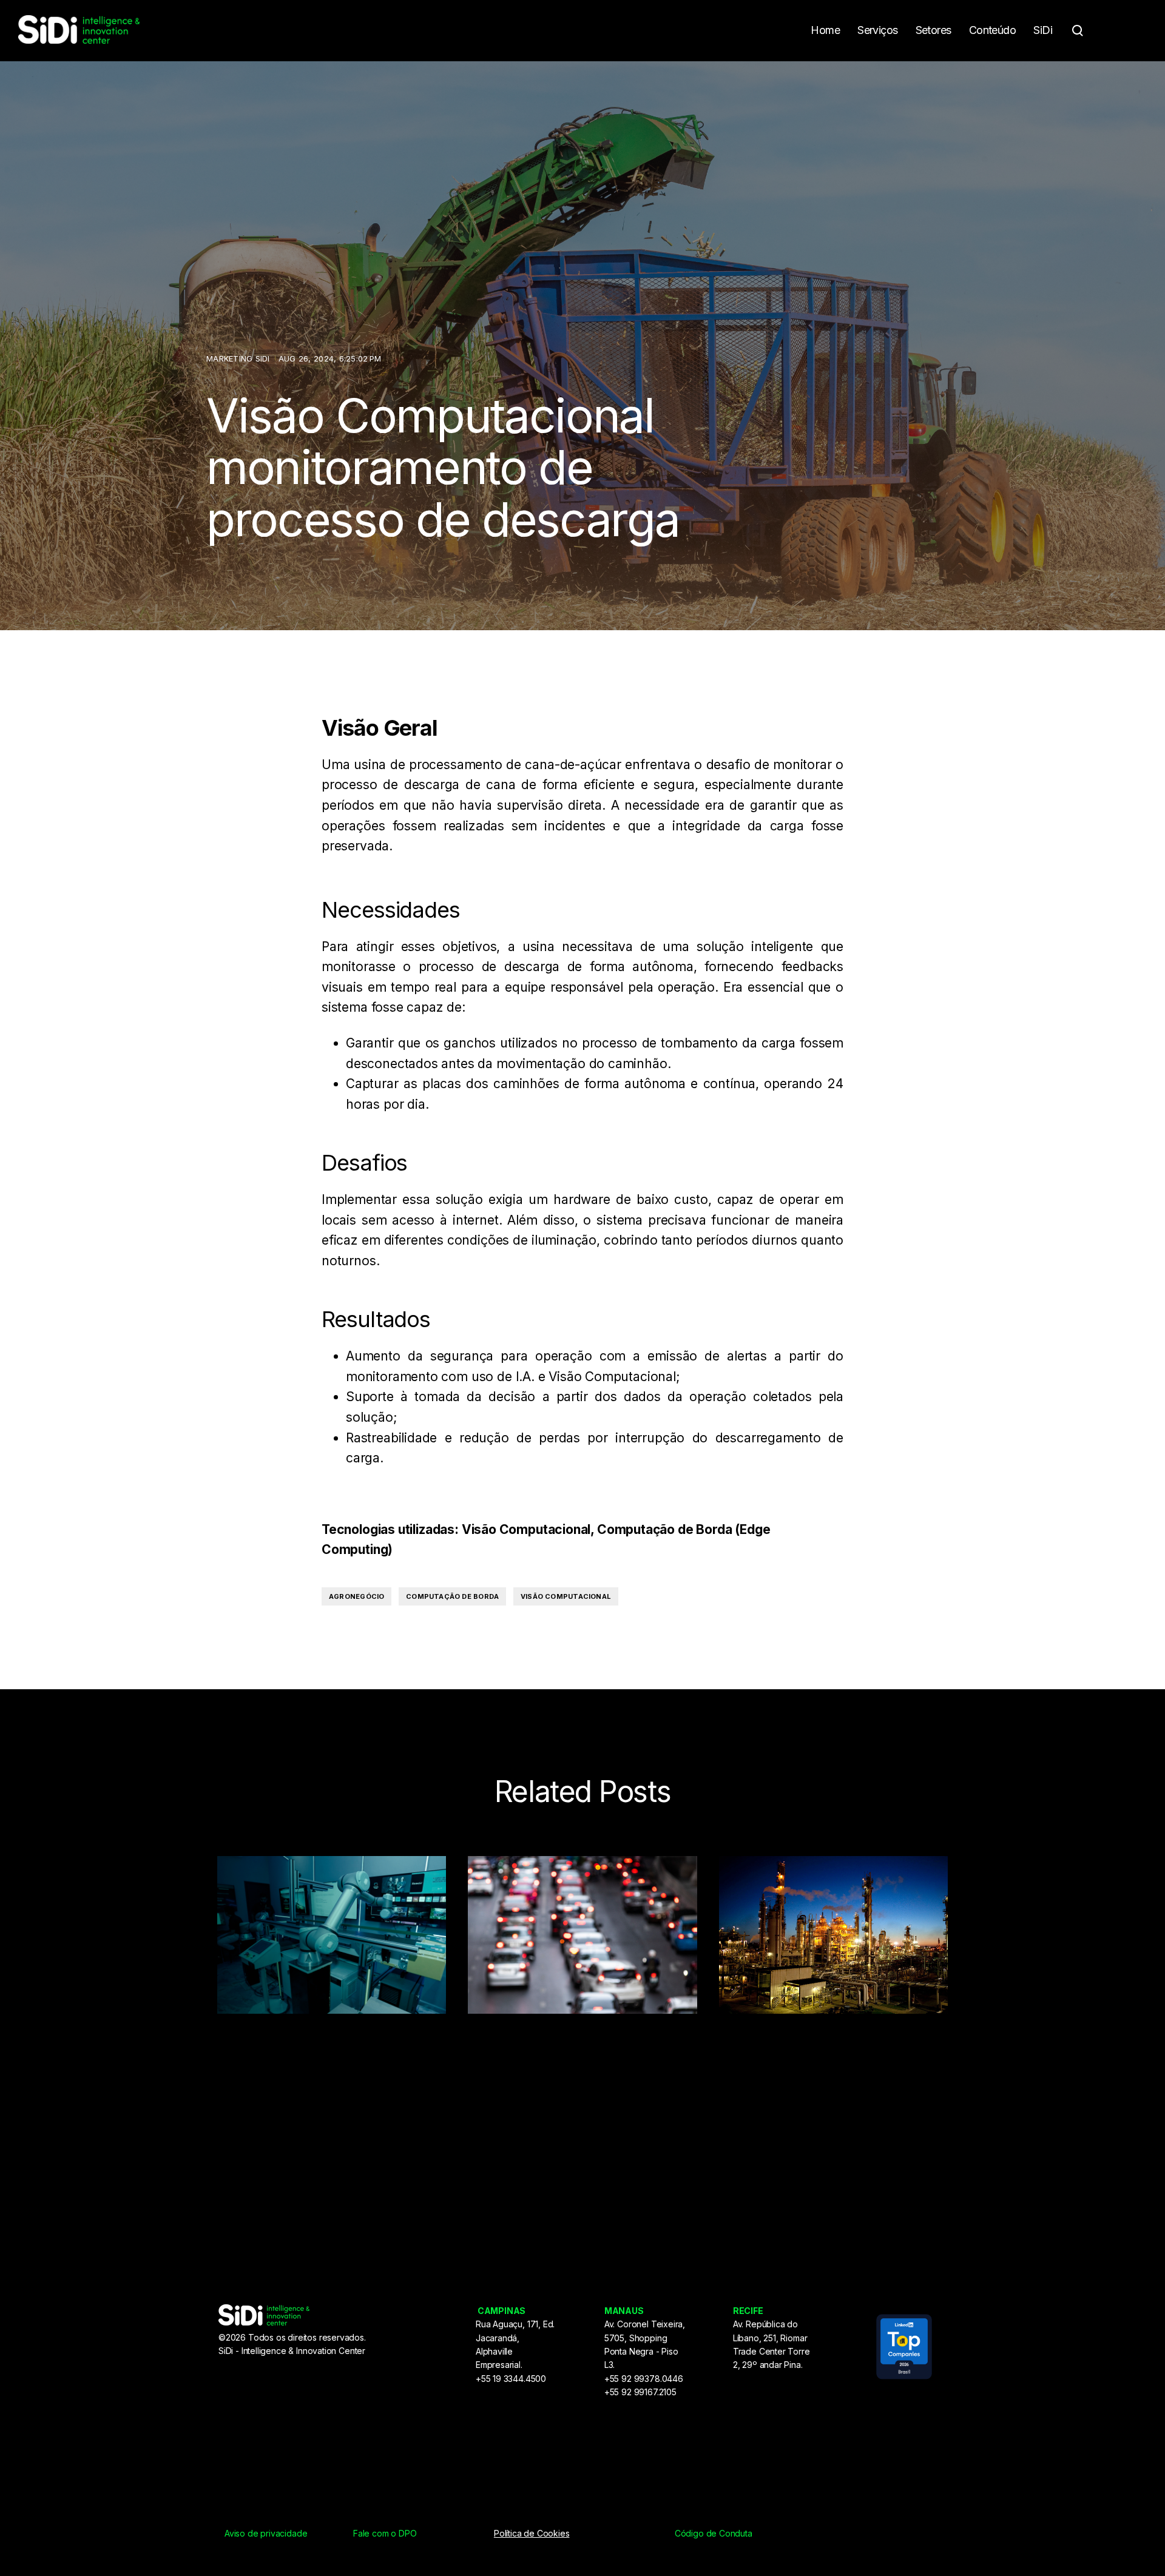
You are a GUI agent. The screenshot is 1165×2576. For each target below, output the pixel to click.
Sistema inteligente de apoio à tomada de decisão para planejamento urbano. (574, 2100)
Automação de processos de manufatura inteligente (305, 2088)
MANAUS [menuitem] (624, 2311)
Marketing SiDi (239, 358)
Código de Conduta (714, 2533)
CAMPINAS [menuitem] (502, 2311)
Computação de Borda (452, 1596)
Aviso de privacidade (266, 2533)
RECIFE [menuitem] (748, 2311)
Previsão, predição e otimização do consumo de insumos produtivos (831, 2088)
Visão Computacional (566, 1596)
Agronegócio (356, 1596)
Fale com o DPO (385, 2533)
